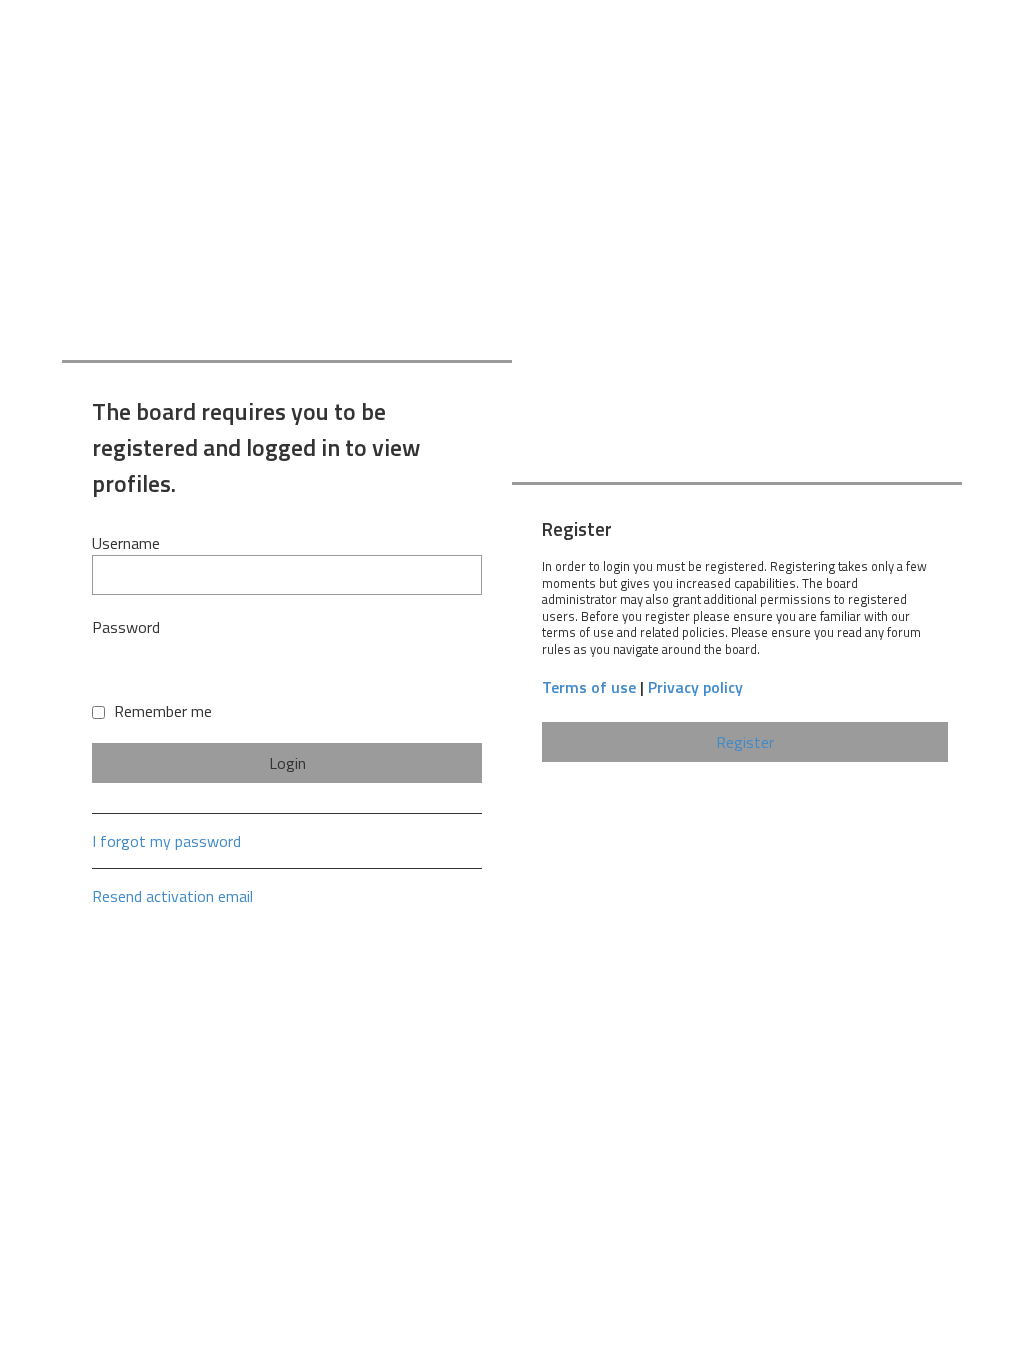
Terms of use (589, 687)
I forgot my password (166, 841)
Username (126, 543)
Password (126, 627)
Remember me (161, 711)
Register (745, 742)
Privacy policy (695, 687)
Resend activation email (172, 896)
